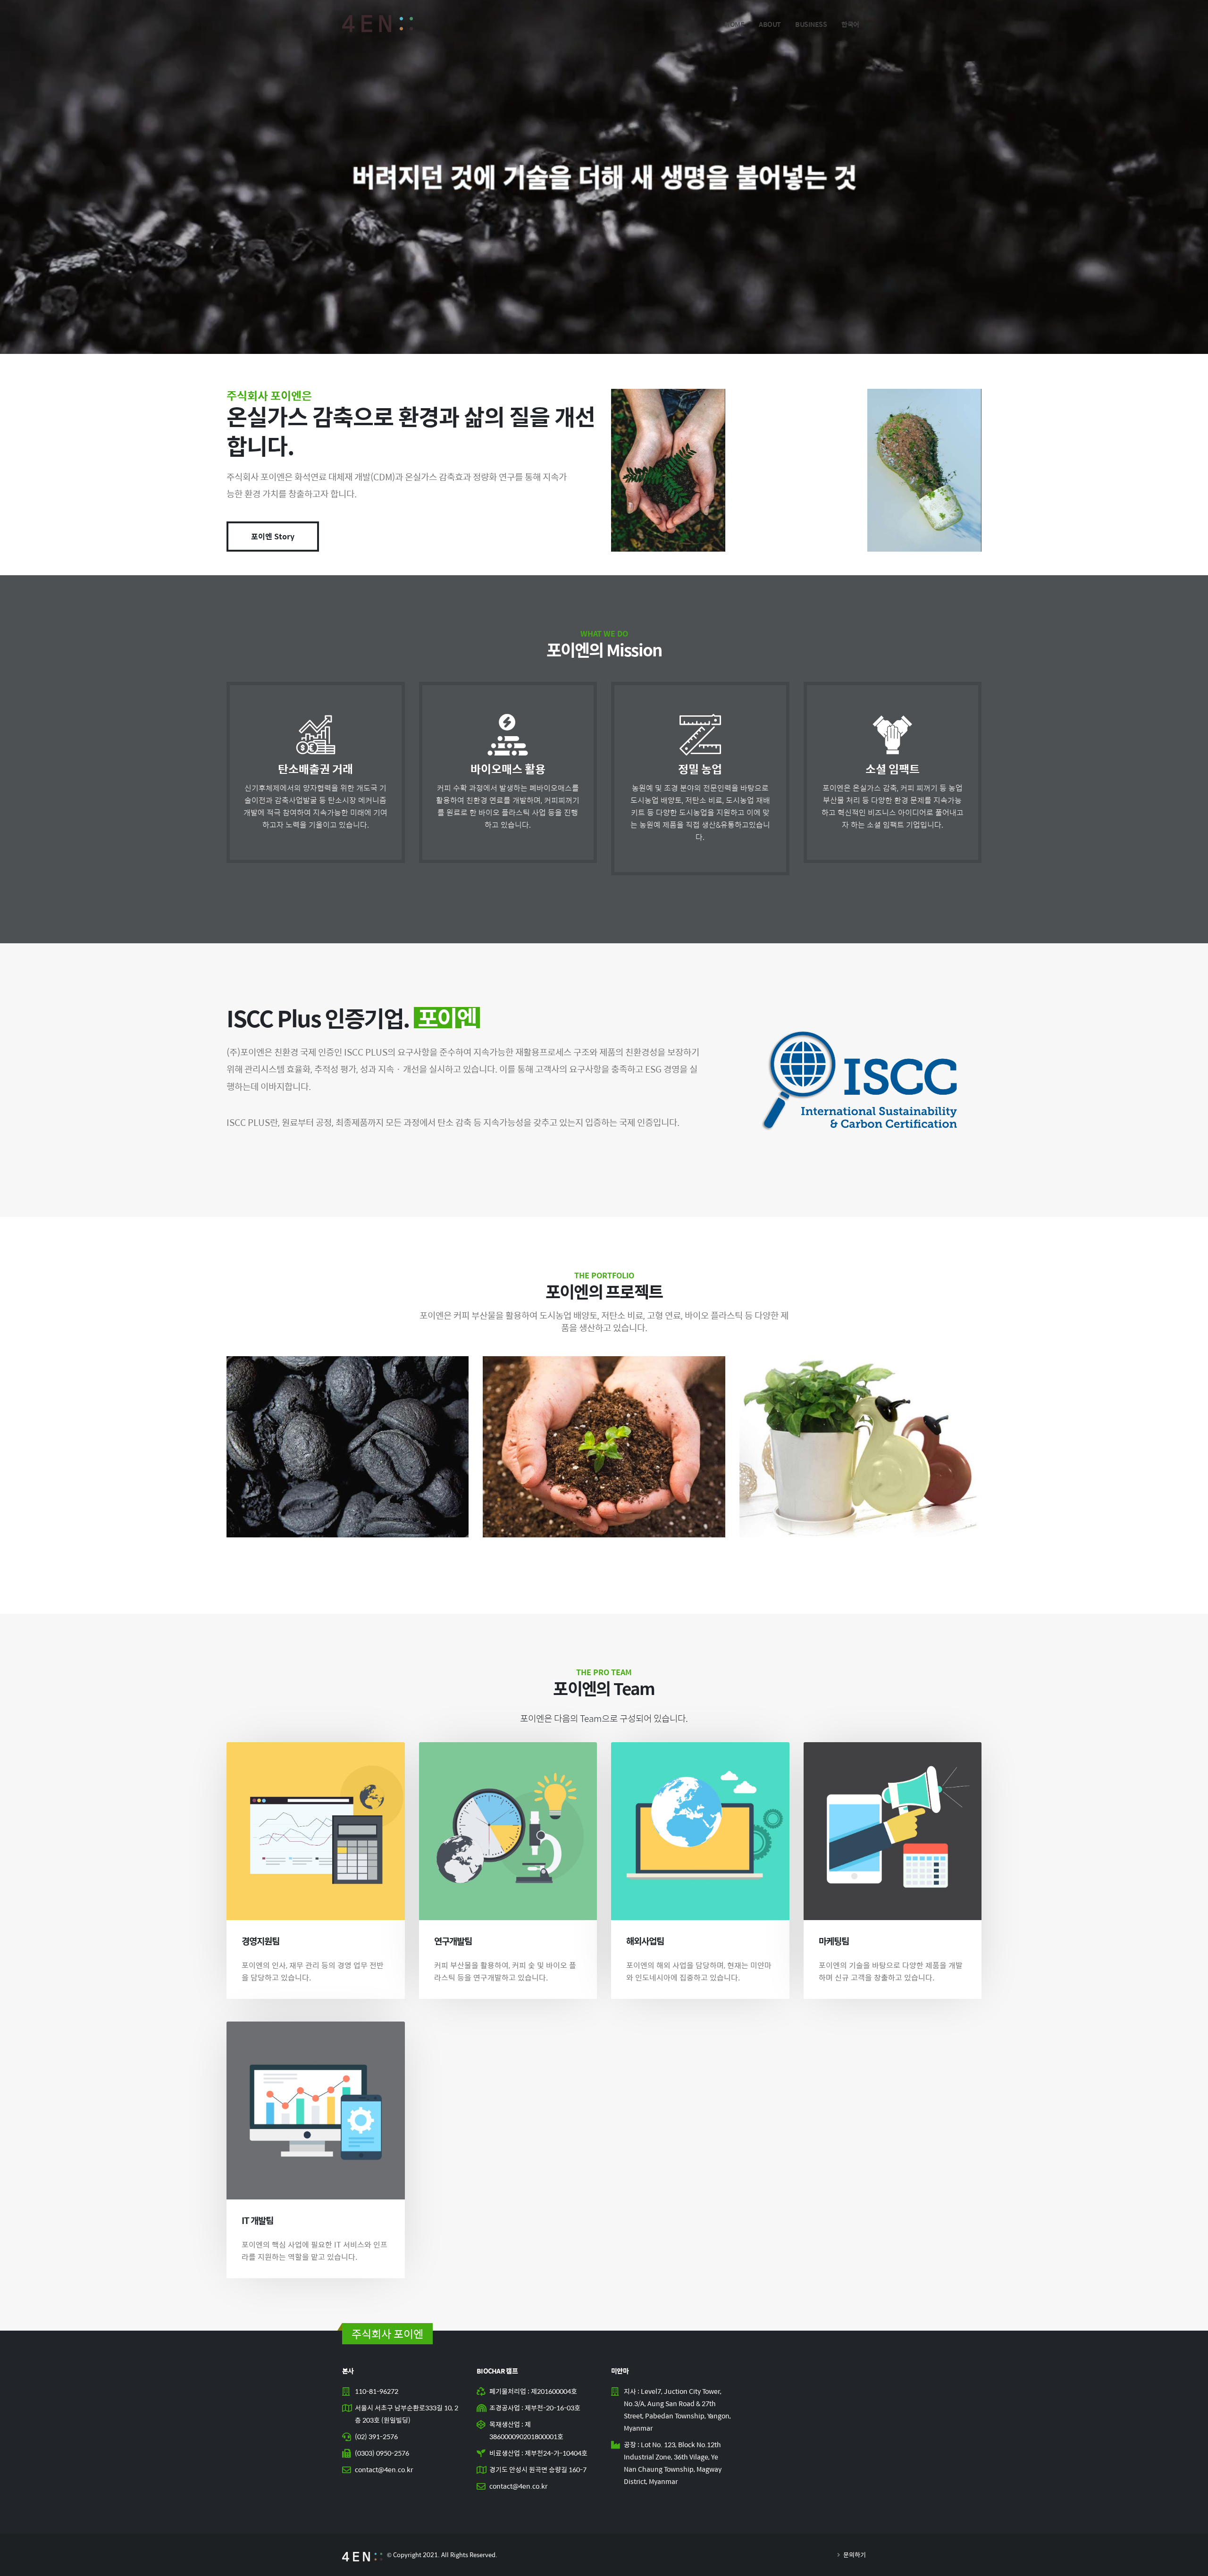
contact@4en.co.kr (384, 2469)
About (770, 24)
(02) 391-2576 (376, 2436)
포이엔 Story (273, 536)
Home (734, 24)
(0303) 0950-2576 (382, 2453)
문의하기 (854, 2555)
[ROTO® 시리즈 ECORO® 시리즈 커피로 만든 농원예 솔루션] (604, 1447)
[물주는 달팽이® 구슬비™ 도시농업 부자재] (860, 1447)
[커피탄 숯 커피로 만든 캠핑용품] (348, 1447)
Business (811, 24)
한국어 (850, 24)
